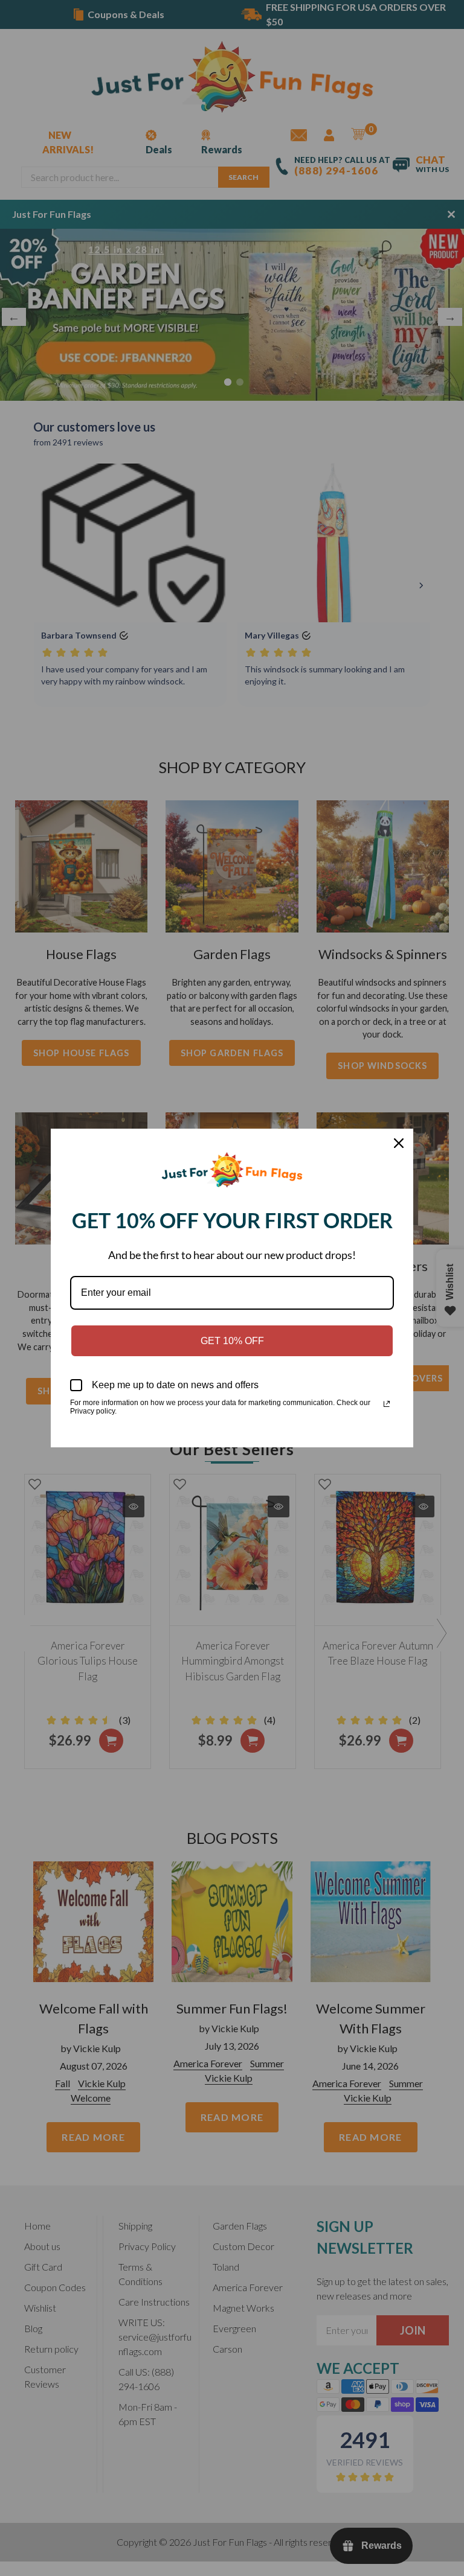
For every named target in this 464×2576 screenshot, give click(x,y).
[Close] (399, 1143)
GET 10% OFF (232, 1341)
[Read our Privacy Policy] (387, 1404)
